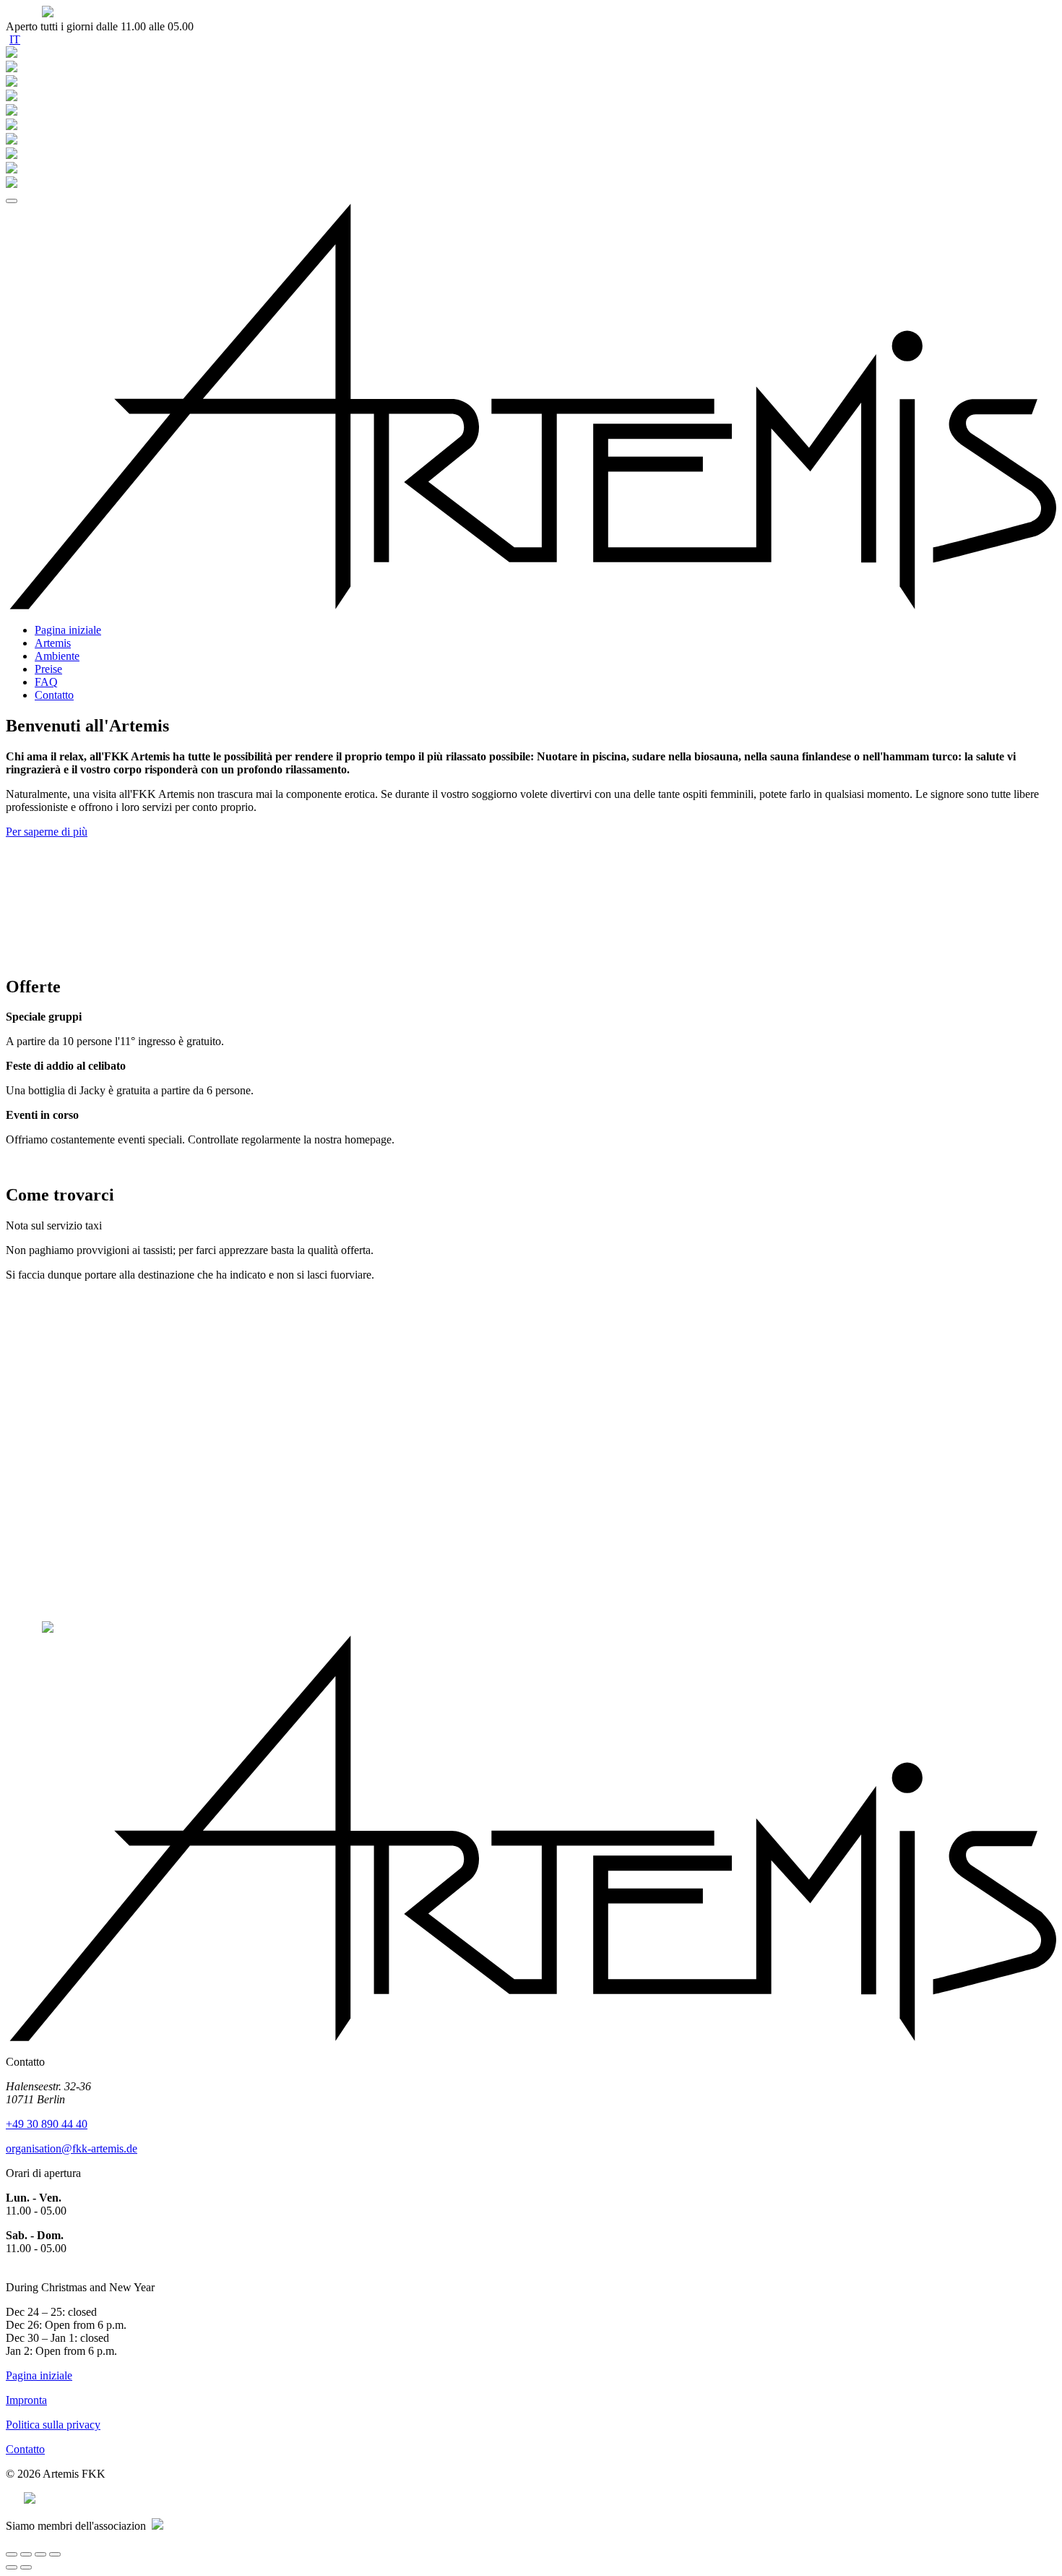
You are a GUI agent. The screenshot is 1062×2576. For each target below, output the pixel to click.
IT (15, 39)
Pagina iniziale (68, 630)
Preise (48, 669)
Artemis (53, 643)
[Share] (26, 2554)
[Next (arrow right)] (26, 2567)
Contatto (54, 695)
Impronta (26, 2400)
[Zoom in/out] (55, 2554)
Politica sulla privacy (53, 2425)
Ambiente (57, 656)
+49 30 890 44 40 (47, 2124)
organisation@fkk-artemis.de (72, 2148)
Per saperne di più (47, 832)
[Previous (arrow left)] (12, 2567)
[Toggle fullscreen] (40, 2554)
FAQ (46, 682)
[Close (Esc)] (12, 2554)
